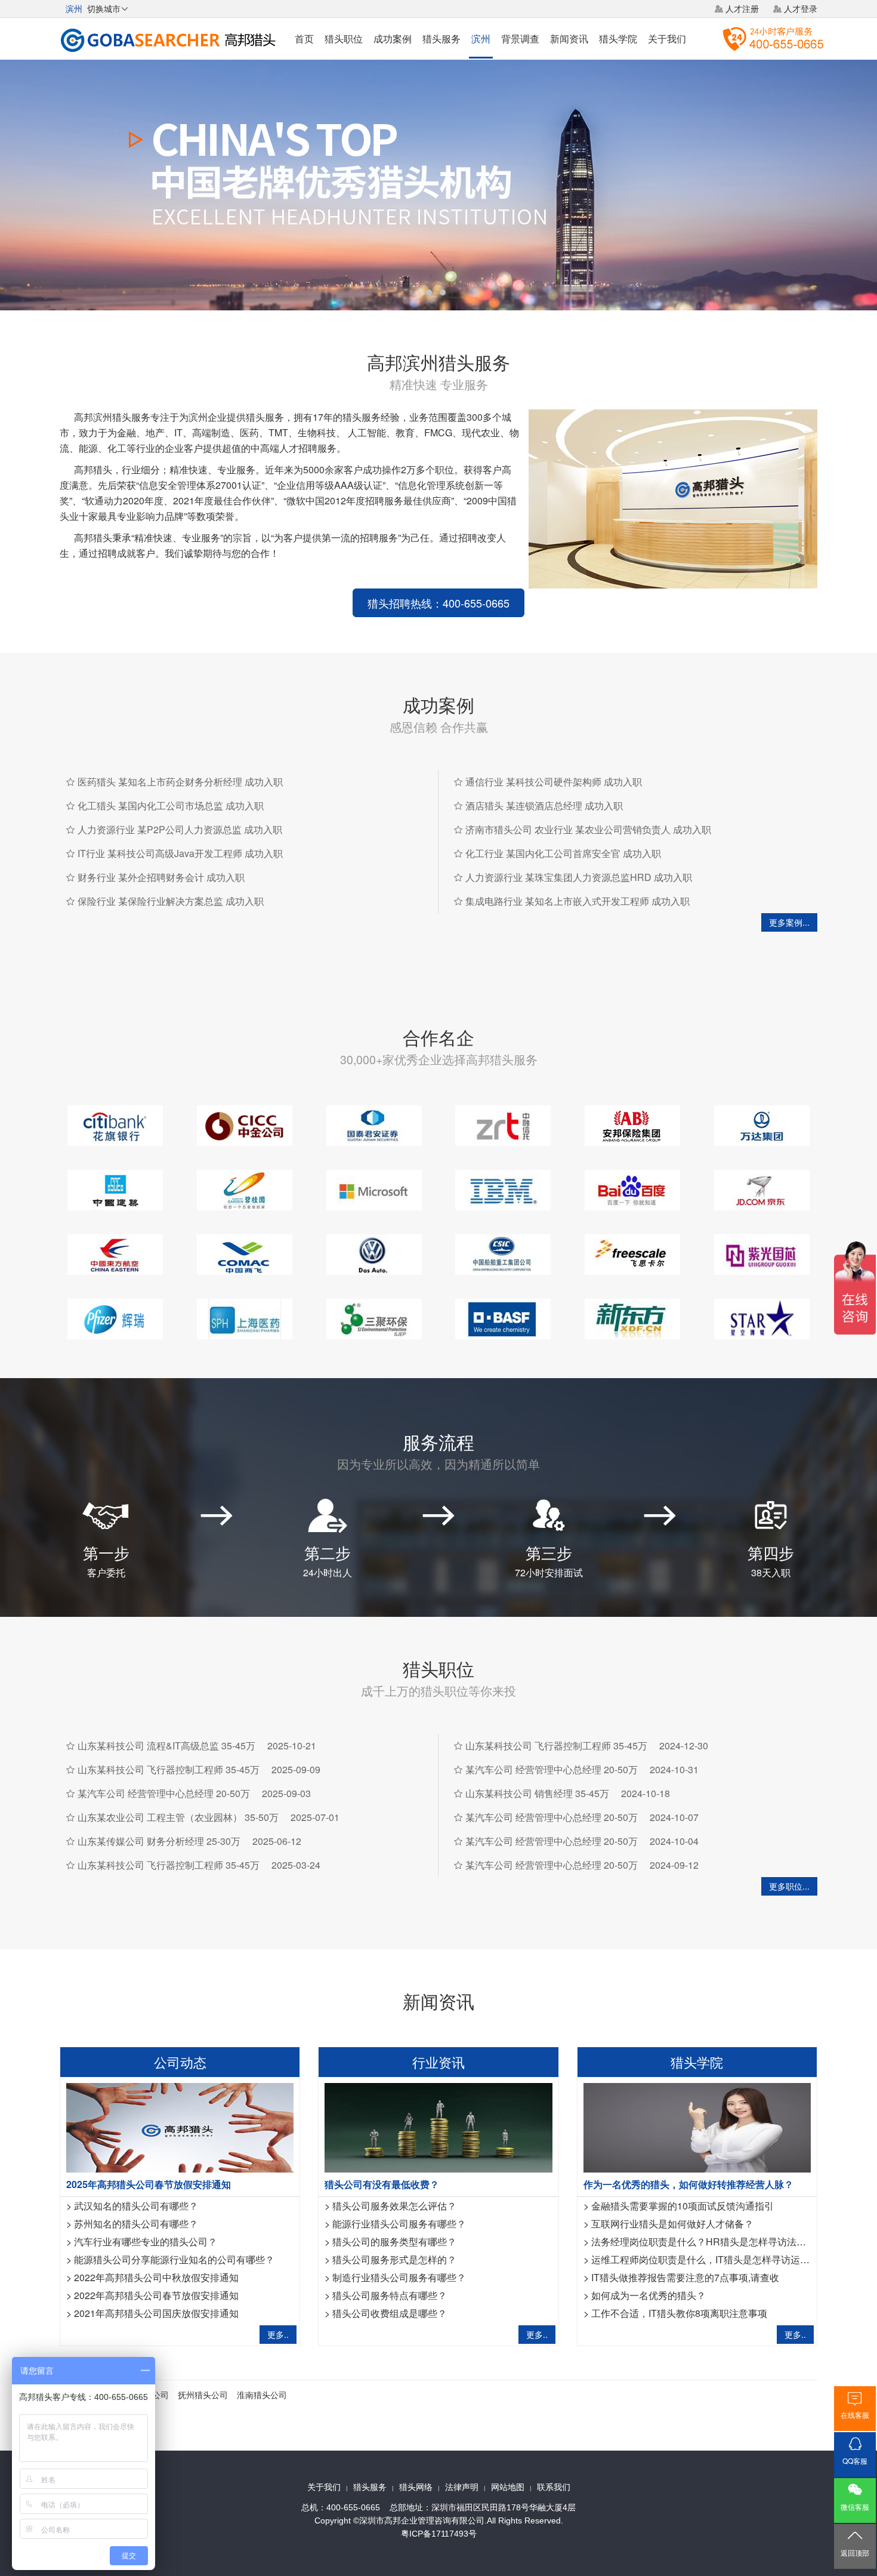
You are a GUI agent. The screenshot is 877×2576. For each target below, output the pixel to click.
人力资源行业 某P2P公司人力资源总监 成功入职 (180, 829)
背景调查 (520, 38)
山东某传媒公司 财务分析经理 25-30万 (159, 1841)
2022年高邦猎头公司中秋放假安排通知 (156, 2277)
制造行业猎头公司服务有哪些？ (399, 2277)
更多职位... (789, 1886)
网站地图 (508, 2487)
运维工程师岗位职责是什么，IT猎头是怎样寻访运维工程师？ (719, 2259)
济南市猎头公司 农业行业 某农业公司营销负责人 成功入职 (588, 829)
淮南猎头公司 (262, 2395)
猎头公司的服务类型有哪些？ (394, 2241)
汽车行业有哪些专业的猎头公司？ (146, 2241)
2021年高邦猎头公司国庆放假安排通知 (156, 2313)
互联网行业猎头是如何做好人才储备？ (672, 2224)
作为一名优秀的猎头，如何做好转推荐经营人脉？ (688, 2184)
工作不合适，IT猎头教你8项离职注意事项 (679, 2313)
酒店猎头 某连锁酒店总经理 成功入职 (544, 805)
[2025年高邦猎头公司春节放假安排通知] (180, 2126)
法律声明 (462, 2487)
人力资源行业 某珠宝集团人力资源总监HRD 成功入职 (579, 877)
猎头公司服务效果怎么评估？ (394, 2206)
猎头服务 (441, 38)
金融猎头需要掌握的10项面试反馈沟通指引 (683, 2206)
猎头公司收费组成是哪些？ (390, 2313)
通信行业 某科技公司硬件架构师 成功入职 (554, 782)
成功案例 (393, 38)
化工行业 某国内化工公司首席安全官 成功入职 (563, 853)
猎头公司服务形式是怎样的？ (394, 2259)
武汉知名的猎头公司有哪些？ (136, 2206)
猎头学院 (618, 38)
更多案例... (789, 922)
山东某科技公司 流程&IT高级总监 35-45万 (166, 1745)
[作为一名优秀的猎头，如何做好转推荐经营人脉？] (697, 2126)
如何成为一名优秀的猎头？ (649, 2295)
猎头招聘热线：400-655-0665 (438, 603)
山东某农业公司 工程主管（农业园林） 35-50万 (178, 1817)
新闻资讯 (569, 38)
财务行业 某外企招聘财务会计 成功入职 (161, 877)
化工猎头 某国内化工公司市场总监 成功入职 (171, 805)
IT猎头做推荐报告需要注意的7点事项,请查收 (685, 2277)
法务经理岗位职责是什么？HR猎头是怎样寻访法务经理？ (713, 2241)
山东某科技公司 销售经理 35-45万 (537, 1793)
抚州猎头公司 (203, 2395)
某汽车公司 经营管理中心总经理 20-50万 (164, 1793)
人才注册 (742, 8)
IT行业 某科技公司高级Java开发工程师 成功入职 (180, 853)
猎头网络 (416, 2487)
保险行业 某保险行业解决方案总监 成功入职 (171, 901)
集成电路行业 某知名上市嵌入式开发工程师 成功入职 (578, 901)
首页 (304, 38)
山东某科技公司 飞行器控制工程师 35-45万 (169, 1769)
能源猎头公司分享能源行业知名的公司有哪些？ (174, 2259)
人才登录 (801, 8)
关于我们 (667, 38)
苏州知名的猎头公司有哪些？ (136, 2224)
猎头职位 (344, 38)
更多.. (278, 2334)
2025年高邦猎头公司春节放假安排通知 (149, 2184)
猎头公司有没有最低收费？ (382, 2184)
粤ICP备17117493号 (439, 2534)
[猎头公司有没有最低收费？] (438, 2126)
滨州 (481, 38)
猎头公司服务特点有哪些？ (390, 2295)
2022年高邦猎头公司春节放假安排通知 (156, 2295)
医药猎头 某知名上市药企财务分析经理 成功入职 (180, 782)
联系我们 (554, 2487)
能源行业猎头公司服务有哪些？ (399, 2224)
